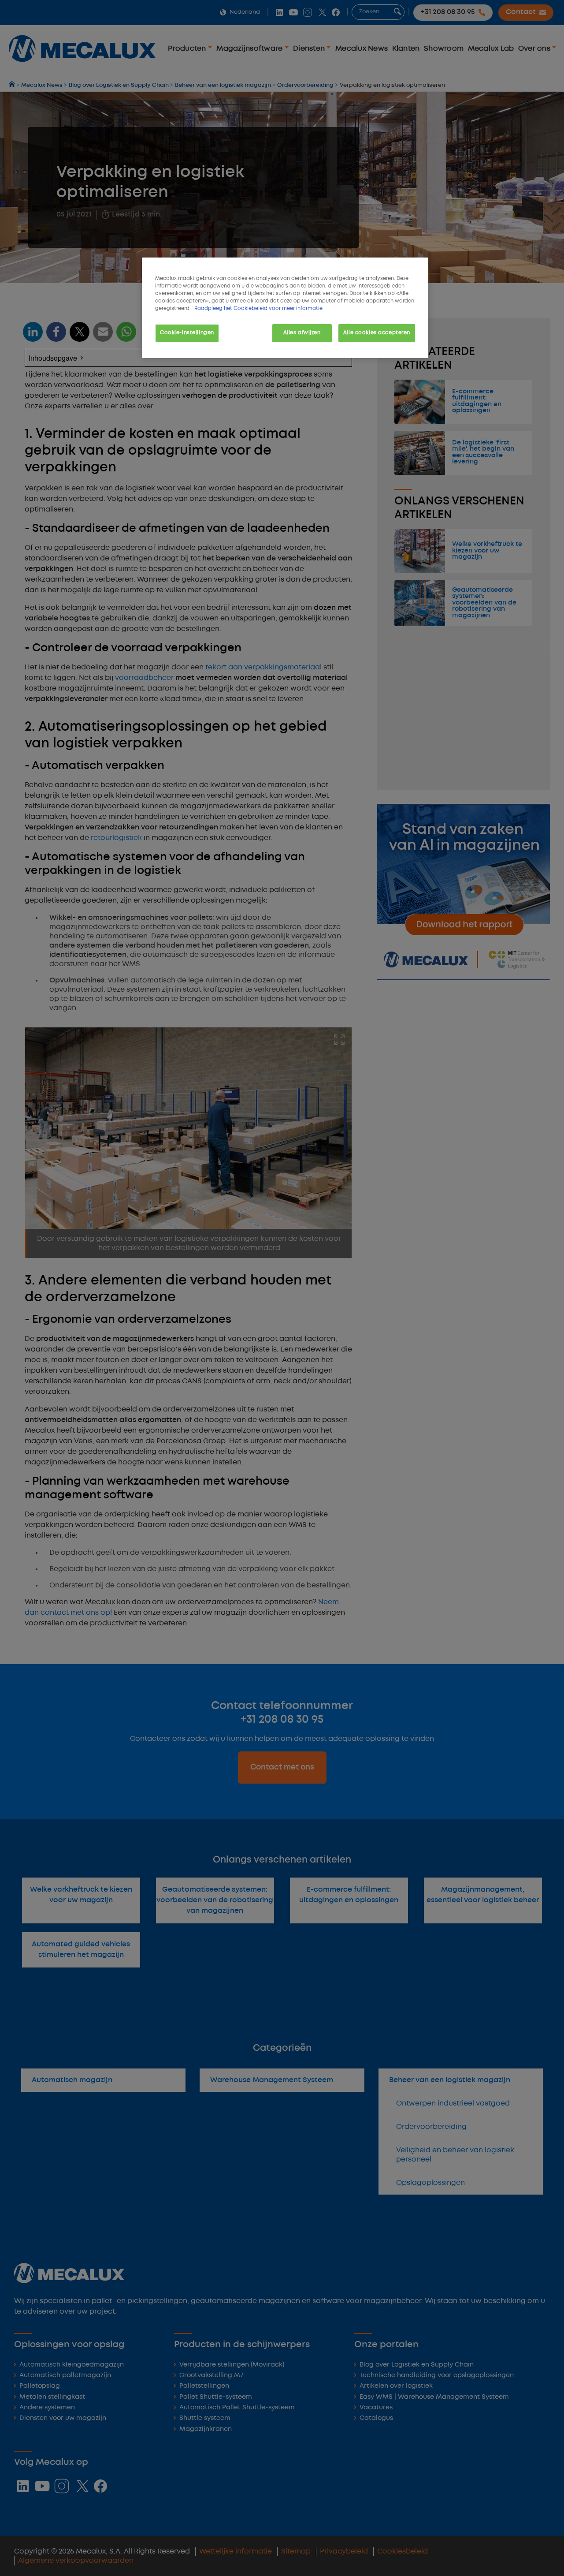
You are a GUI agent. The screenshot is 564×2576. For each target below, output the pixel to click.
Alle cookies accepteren (377, 333)
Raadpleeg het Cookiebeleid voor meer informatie (258, 309)
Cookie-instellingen (187, 333)
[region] (285, 308)
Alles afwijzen (302, 333)
